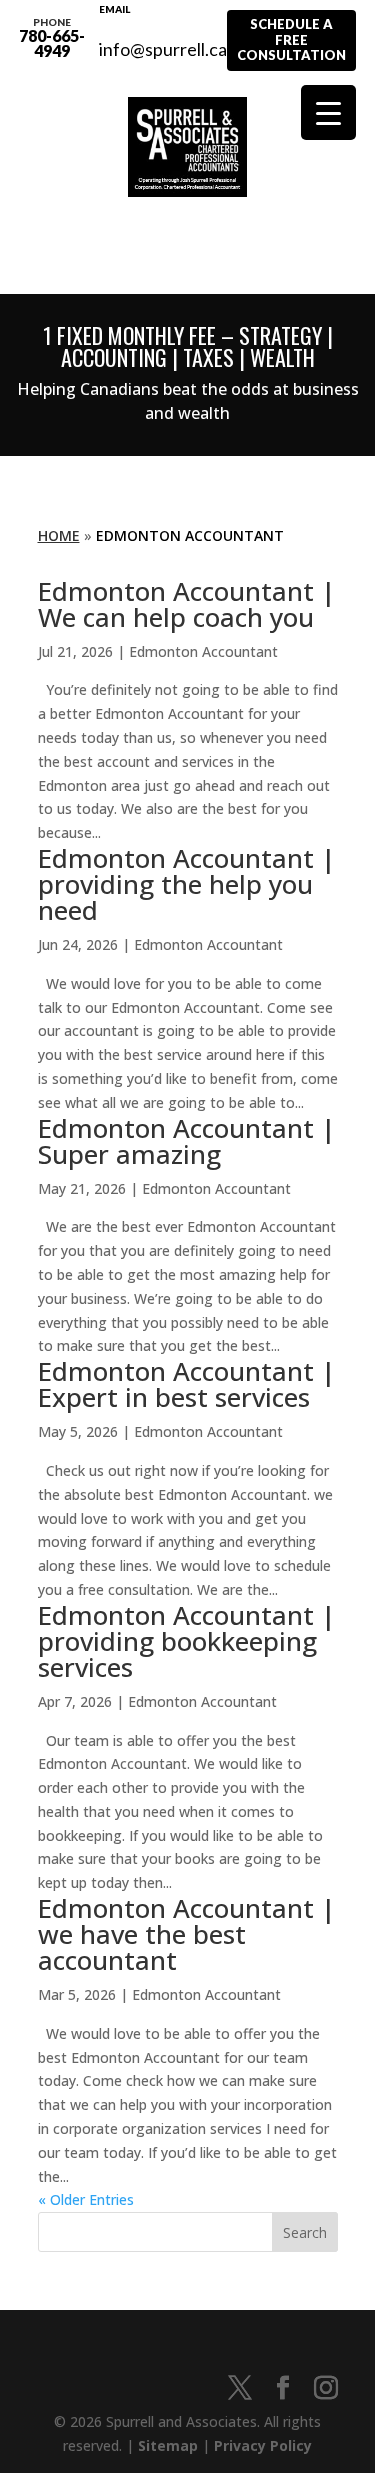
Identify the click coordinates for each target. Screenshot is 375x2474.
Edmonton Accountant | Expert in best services (187, 1384)
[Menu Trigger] (328, 112)
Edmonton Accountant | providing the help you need (187, 884)
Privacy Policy (263, 2445)
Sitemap (168, 2445)
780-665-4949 (52, 38)
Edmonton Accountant (203, 651)
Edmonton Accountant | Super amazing (187, 1141)
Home (59, 535)
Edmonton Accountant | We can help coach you (187, 604)
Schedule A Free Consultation (291, 39)
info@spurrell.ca (163, 38)
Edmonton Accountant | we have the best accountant (187, 1934)
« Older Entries (86, 2199)
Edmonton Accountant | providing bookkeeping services (187, 1641)
